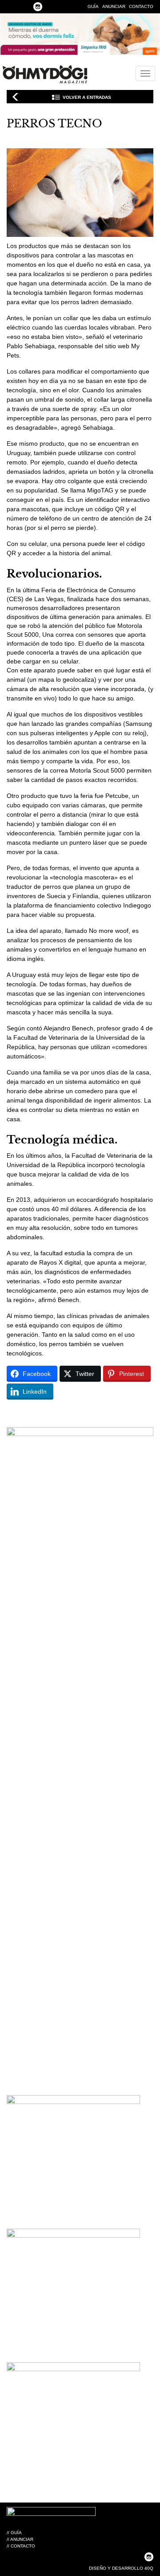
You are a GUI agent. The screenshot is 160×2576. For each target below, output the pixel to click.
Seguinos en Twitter (24, 7)
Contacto (141, 6)
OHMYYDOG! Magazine (45, 74)
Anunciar (114, 6)
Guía (93, 6)
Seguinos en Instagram (38, 7)
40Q (149, 2568)
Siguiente (144, 97)
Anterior (16, 97)
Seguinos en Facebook (11, 7)
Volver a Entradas (87, 97)
